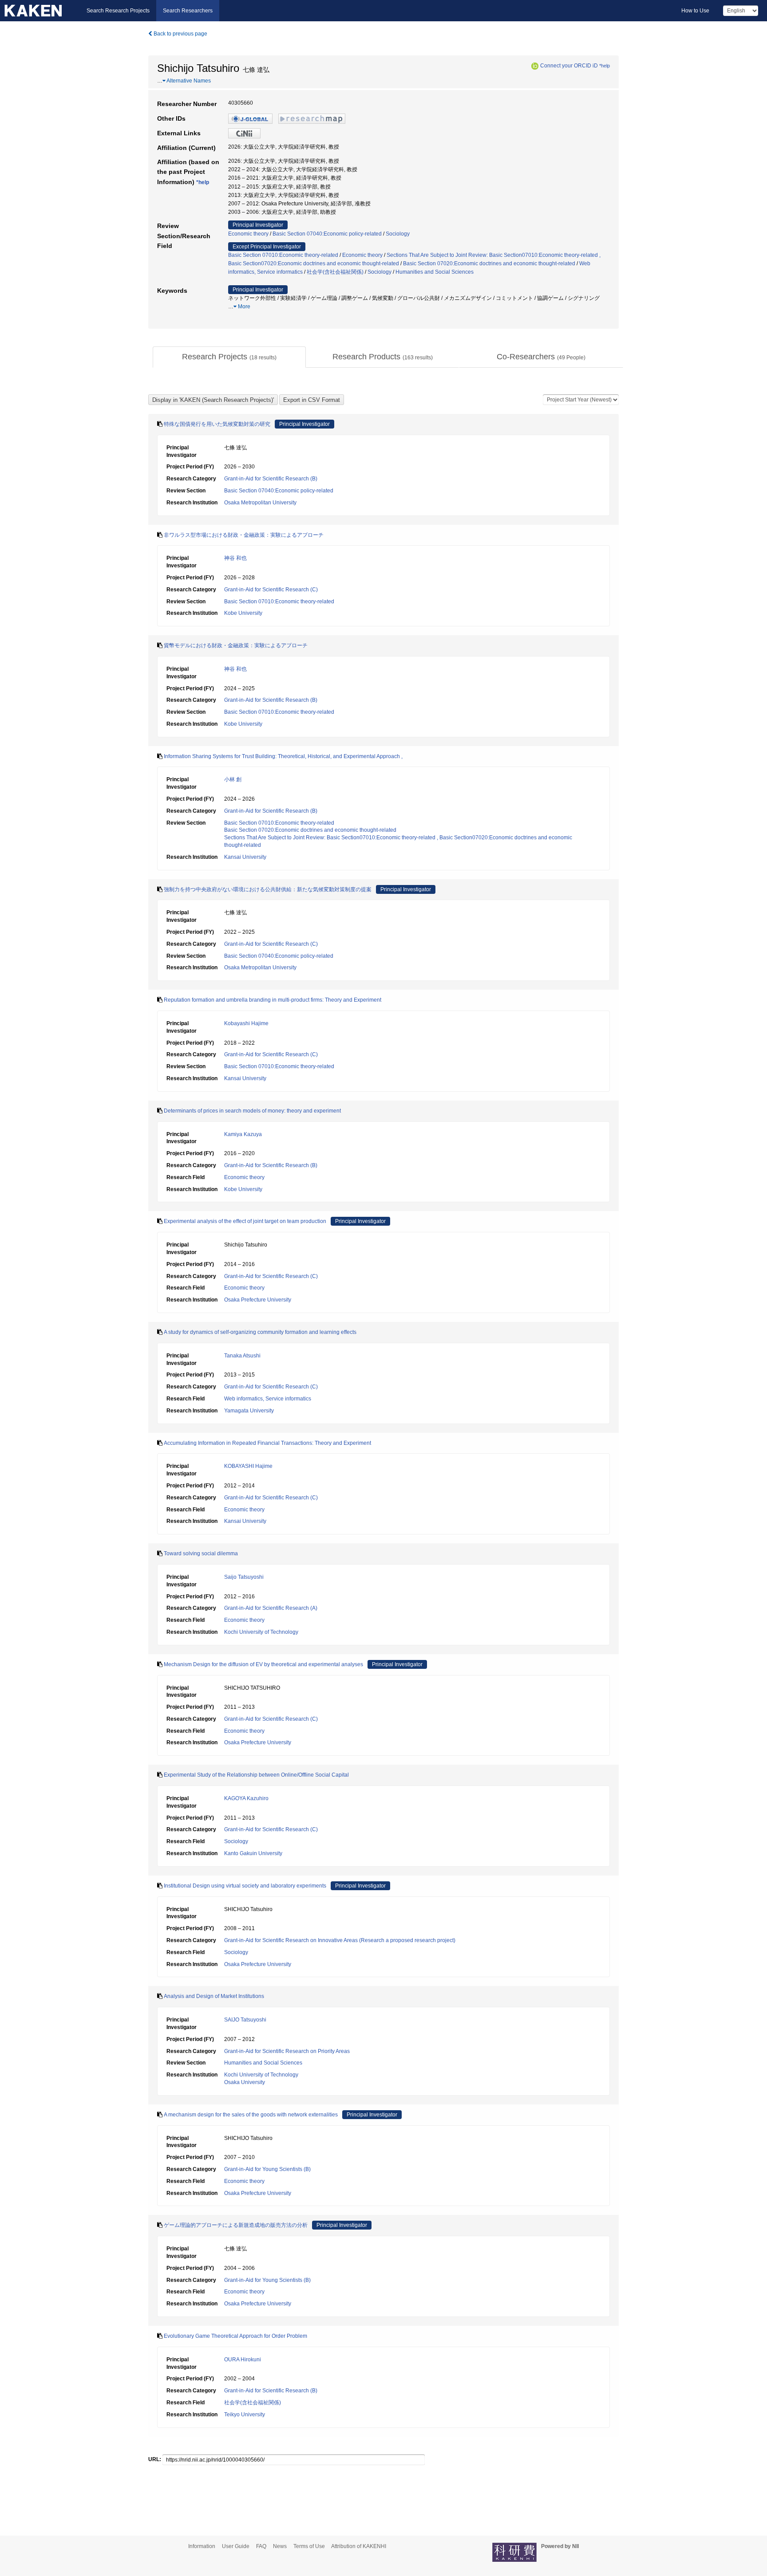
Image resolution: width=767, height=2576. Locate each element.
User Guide (236, 2546)
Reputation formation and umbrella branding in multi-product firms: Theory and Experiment (273, 1000)
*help (605, 66)
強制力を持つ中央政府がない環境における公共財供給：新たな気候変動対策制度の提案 (268, 889)
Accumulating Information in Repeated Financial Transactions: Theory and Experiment (267, 1443)
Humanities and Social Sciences (435, 272)
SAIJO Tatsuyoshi (245, 2020)
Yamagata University (249, 1411)
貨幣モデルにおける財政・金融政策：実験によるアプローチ (236, 645)
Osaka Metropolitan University (260, 503)
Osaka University (245, 2082)
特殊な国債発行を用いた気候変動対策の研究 (217, 424)
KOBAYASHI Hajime (248, 1466)
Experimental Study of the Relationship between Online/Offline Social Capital (256, 1775)
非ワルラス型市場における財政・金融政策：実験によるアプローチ (244, 535)
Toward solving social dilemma (201, 1553)
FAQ (261, 2546)
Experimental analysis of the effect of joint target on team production (245, 1221)
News (280, 2546)
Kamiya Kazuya (243, 1134)
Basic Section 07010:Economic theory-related (283, 255)
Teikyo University (245, 2415)
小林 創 (233, 779)
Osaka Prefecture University (258, 1300)
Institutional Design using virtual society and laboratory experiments (245, 1886)
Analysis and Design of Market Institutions (214, 1996)
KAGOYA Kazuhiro (246, 1798)
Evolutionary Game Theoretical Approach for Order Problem (235, 2336)
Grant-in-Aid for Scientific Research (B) (271, 479)
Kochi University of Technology (261, 1632)
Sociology (398, 234)
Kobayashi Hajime (246, 1023)
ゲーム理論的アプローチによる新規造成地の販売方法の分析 (236, 2225)
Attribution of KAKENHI (359, 2546)
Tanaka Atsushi (242, 1356)
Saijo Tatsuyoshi (244, 1577)
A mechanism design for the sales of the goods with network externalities (251, 2115)
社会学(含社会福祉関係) (335, 272)
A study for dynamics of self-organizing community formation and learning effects (260, 1332)
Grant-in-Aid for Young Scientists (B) (267, 2169)
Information (202, 2546)
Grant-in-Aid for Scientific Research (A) (271, 1608)
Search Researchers (188, 11)
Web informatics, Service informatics (268, 1399)
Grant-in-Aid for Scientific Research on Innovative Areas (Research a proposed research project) (340, 1940)
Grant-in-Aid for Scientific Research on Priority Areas (287, 2051)
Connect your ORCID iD (569, 66)
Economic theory (248, 234)
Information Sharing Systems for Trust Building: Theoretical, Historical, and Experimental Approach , (283, 756)
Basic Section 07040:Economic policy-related (327, 234)
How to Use (695, 11)
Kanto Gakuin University (253, 1853)
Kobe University (243, 613)
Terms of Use (309, 2546)
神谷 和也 (235, 558)
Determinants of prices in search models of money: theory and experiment (252, 1111)
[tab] (229, 357)
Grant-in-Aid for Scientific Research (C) (271, 590)
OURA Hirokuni (243, 2360)
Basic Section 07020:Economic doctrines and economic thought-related (489, 263)
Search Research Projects (118, 11)
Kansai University (245, 857)
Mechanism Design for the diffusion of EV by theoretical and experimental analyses (263, 1664)
